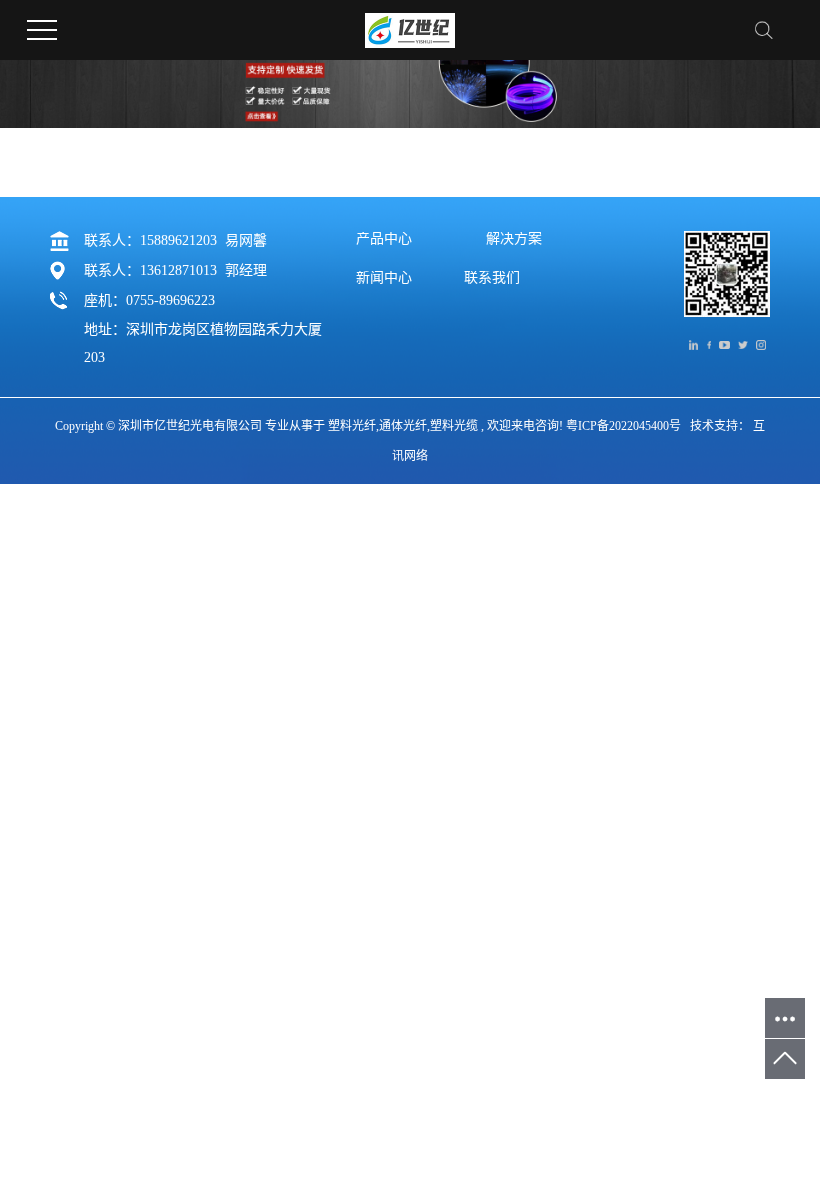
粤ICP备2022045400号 (623, 426)
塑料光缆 (454, 426)
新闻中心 (384, 278)
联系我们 (492, 278)
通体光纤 (403, 426)
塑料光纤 (352, 426)
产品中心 (384, 239)
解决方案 (514, 239)
